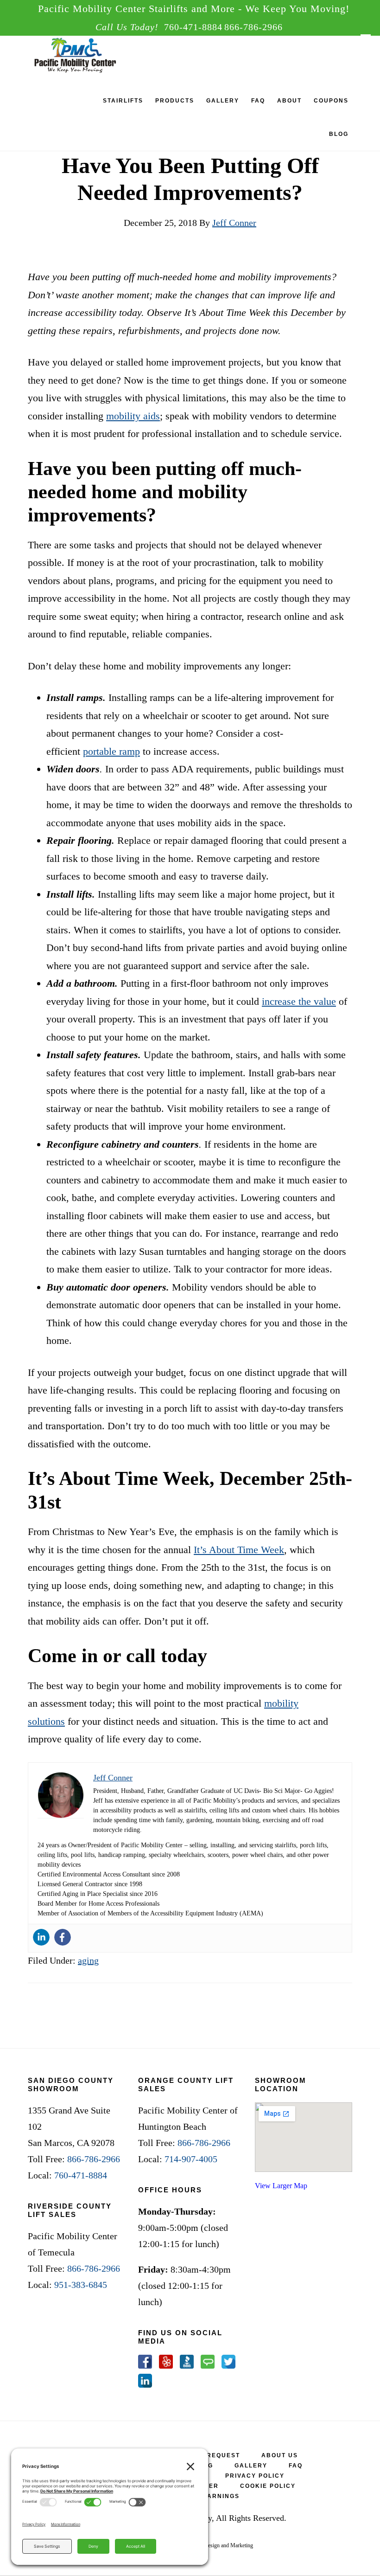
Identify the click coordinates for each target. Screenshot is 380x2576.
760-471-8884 (193, 27)
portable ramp (111, 751)
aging (88, 1960)
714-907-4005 (191, 2159)
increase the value (299, 1001)
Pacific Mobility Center (90, 57)
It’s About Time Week (239, 1550)
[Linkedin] (41, 1937)
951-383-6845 (81, 2285)
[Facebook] (63, 1937)
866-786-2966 (253, 27)
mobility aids (133, 416)
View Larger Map (281, 2186)
